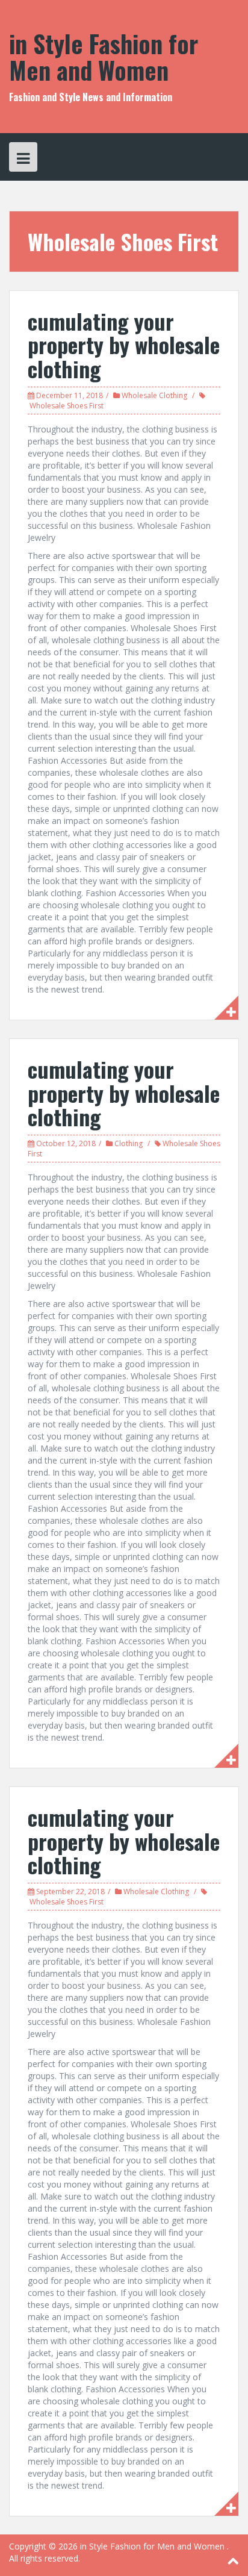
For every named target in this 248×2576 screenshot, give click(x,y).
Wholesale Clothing (154, 395)
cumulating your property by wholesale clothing (124, 345)
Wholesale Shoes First (67, 406)
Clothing (129, 1143)
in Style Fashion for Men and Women (104, 57)
